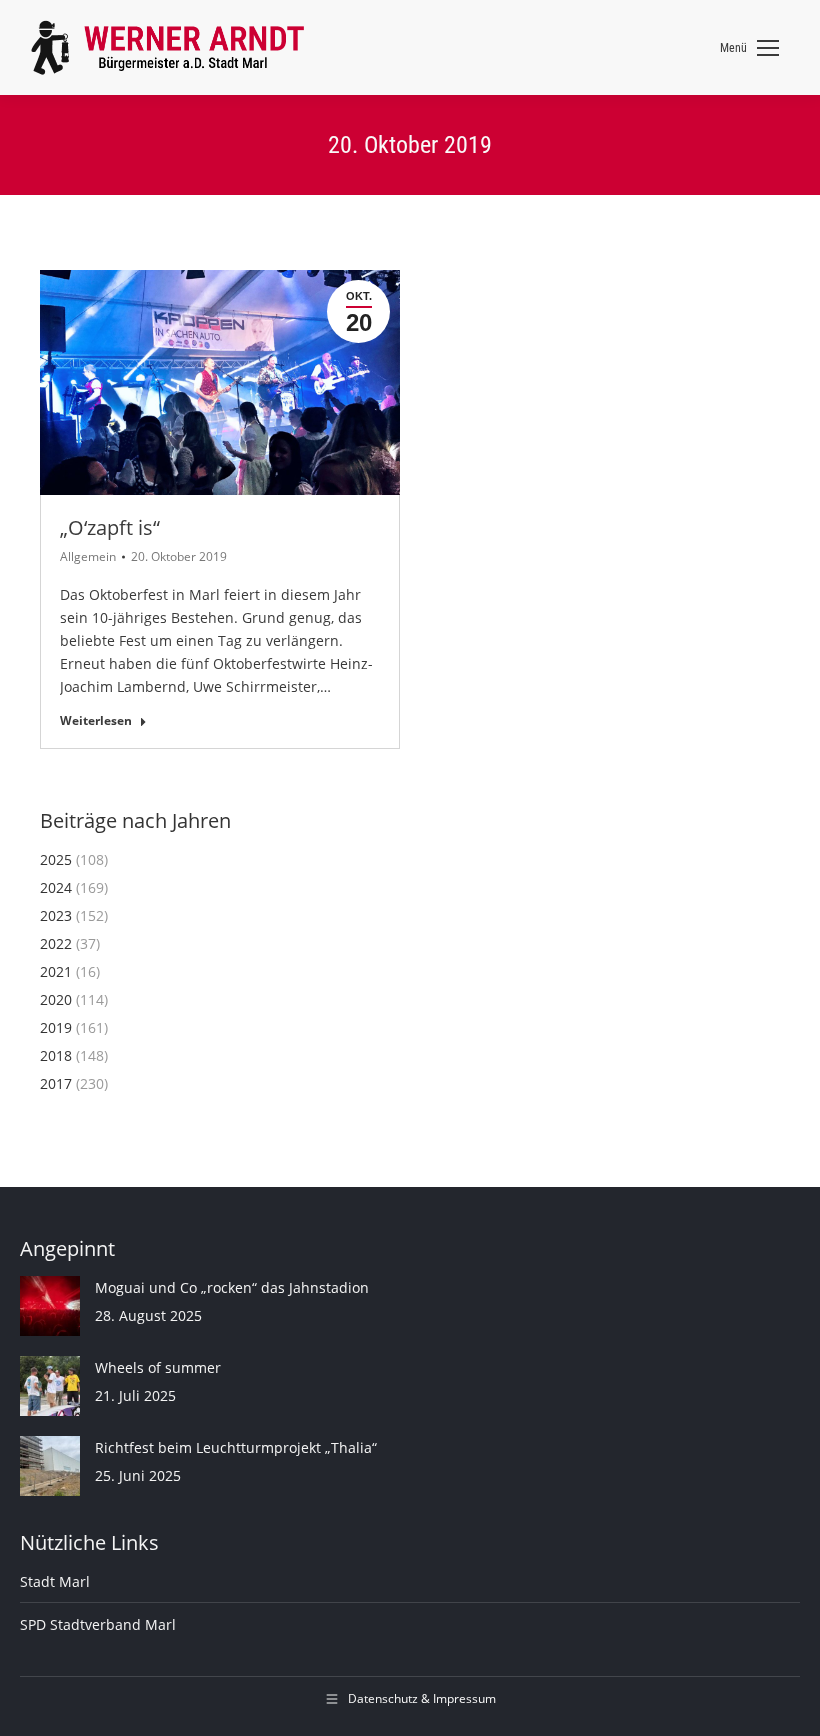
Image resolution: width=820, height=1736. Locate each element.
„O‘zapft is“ (110, 527)
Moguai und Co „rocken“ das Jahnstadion (232, 1287)
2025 (56, 859)
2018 (56, 1055)
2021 (56, 971)
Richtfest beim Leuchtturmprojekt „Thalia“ (236, 1447)
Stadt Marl (55, 1581)
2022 (56, 943)
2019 (56, 1027)
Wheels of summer (158, 1367)
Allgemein (88, 556)
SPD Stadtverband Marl (98, 1624)
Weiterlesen (96, 721)
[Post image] (50, 1306)
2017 (56, 1083)
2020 (56, 999)
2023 (56, 915)
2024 (56, 887)
